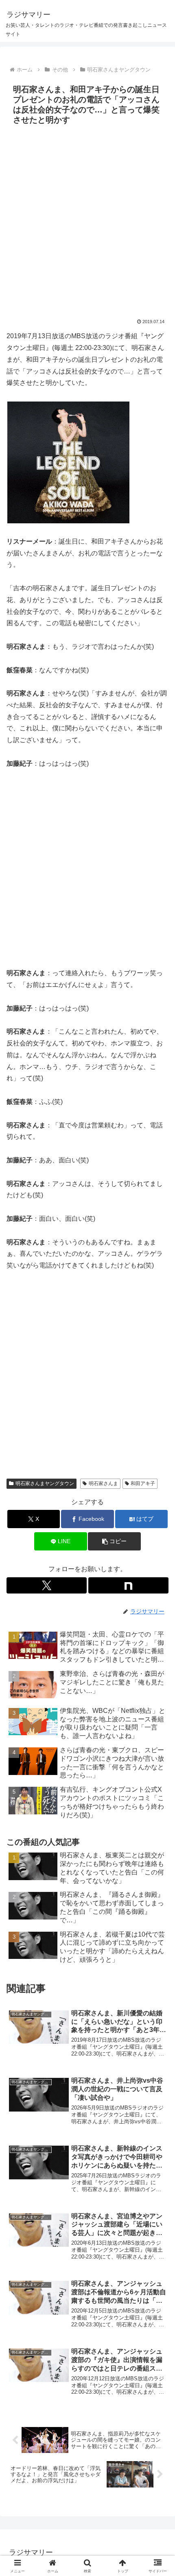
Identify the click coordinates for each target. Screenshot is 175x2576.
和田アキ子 (143, 1483)
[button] (114, 1541)
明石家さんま (103, 1483)
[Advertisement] (87, 220)
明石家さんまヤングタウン (45, 1483)
